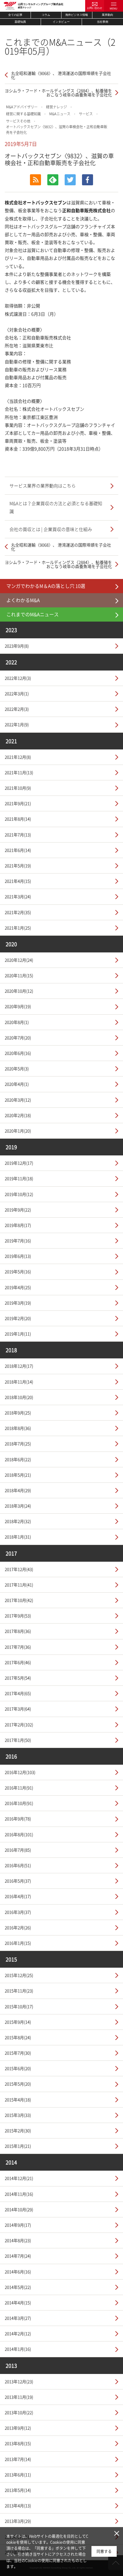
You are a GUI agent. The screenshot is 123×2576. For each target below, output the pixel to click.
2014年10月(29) (19, 2209)
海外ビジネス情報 (77, 15)
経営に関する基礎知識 (23, 114)
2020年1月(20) (18, 1131)
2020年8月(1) (17, 1022)
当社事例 (102, 22)
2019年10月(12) (19, 1194)
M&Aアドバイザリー (22, 107)
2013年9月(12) (18, 2428)
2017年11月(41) (19, 1585)
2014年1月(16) (18, 2349)
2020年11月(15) (19, 975)
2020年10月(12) (19, 991)
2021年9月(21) (18, 803)
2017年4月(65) (18, 1693)
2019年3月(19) (18, 1303)
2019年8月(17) (18, 1225)
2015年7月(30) (18, 2053)
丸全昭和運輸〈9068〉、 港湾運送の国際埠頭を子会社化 (61, 75)
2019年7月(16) (18, 1240)
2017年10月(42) (19, 1600)
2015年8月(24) (18, 2037)
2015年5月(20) (18, 2084)
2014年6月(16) (18, 2272)
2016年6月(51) (18, 1865)
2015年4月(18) (18, 2099)
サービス (86, 114)
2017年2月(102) (19, 1724)
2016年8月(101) (19, 1834)
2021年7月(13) (18, 835)
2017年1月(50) (18, 1740)
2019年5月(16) (18, 1271)
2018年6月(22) (18, 1459)
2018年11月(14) (19, 1382)
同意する (104, 2551)
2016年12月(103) (20, 1772)
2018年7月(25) (18, 1443)
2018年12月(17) (19, 1366)
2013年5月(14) (18, 2490)
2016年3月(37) (18, 1912)
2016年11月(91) (19, 1788)
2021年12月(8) (18, 757)
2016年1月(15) (18, 1943)
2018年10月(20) (19, 1397)
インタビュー (61, 22)
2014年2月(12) (18, 2333)
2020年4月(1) (17, 1084)
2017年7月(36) (18, 1647)
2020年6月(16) (18, 1053)
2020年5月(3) (17, 1068)
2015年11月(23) (19, 1991)
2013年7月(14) (18, 2459)
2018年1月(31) (18, 1537)
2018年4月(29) (18, 1490)
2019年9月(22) (18, 1210)
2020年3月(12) (18, 1100)
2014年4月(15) (18, 2302)
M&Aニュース (60, 114)
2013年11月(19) (19, 2397)
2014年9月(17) (18, 2225)
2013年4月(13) (18, 2505)
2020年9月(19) (18, 1006)
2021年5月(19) (18, 865)
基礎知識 (20, 22)
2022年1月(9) (17, 724)
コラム (46, 15)
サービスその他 (18, 121)
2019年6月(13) (18, 1256)
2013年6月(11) (18, 2475)
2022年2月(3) (17, 709)
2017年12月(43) (19, 1569)
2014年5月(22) (18, 2287)
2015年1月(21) (18, 2146)
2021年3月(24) (18, 896)
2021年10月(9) (18, 788)
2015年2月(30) (18, 2130)
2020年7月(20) (18, 1038)
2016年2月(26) (18, 1927)
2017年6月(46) (18, 1662)
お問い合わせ (95, 8)
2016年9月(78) (18, 1819)
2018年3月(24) (18, 1506)
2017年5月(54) (18, 1678)
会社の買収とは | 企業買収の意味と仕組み (51, 529)
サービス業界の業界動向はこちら (43, 486)
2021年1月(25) (18, 928)
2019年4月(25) (18, 1287)
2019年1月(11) (18, 1334)
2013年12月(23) (19, 2381)
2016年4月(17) (18, 1896)
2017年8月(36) (18, 1631)
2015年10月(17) (19, 2006)
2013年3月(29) (18, 2521)
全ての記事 (15, 15)
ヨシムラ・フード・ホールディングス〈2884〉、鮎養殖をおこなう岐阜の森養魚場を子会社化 (58, 92)
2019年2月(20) (18, 1318)
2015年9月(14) (18, 2022)
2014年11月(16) (19, 2194)
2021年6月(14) (18, 850)
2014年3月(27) (18, 2318)
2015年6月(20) (18, 2068)
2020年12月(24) (19, 960)
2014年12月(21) (19, 2178)
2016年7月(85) (18, 1850)
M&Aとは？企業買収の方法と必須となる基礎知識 (56, 507)
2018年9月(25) (18, 1413)
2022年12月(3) (18, 678)
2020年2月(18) (18, 1115)
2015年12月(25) (19, 1975)
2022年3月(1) (17, 693)
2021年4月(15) (18, 881)
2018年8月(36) (18, 1428)
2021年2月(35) (18, 912)
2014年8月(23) (18, 2240)
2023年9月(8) (17, 646)
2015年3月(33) (18, 2115)
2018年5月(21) (18, 1475)
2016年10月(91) (19, 1803)
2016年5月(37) (18, 1881)
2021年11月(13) (19, 772)
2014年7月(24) (18, 2256)
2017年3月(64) (18, 1709)
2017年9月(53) (18, 1616)
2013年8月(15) (18, 2443)
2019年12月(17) (19, 1163)
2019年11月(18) (19, 1178)
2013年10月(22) (19, 2412)
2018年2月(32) (18, 1521)
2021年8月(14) (18, 819)
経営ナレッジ (56, 107)
